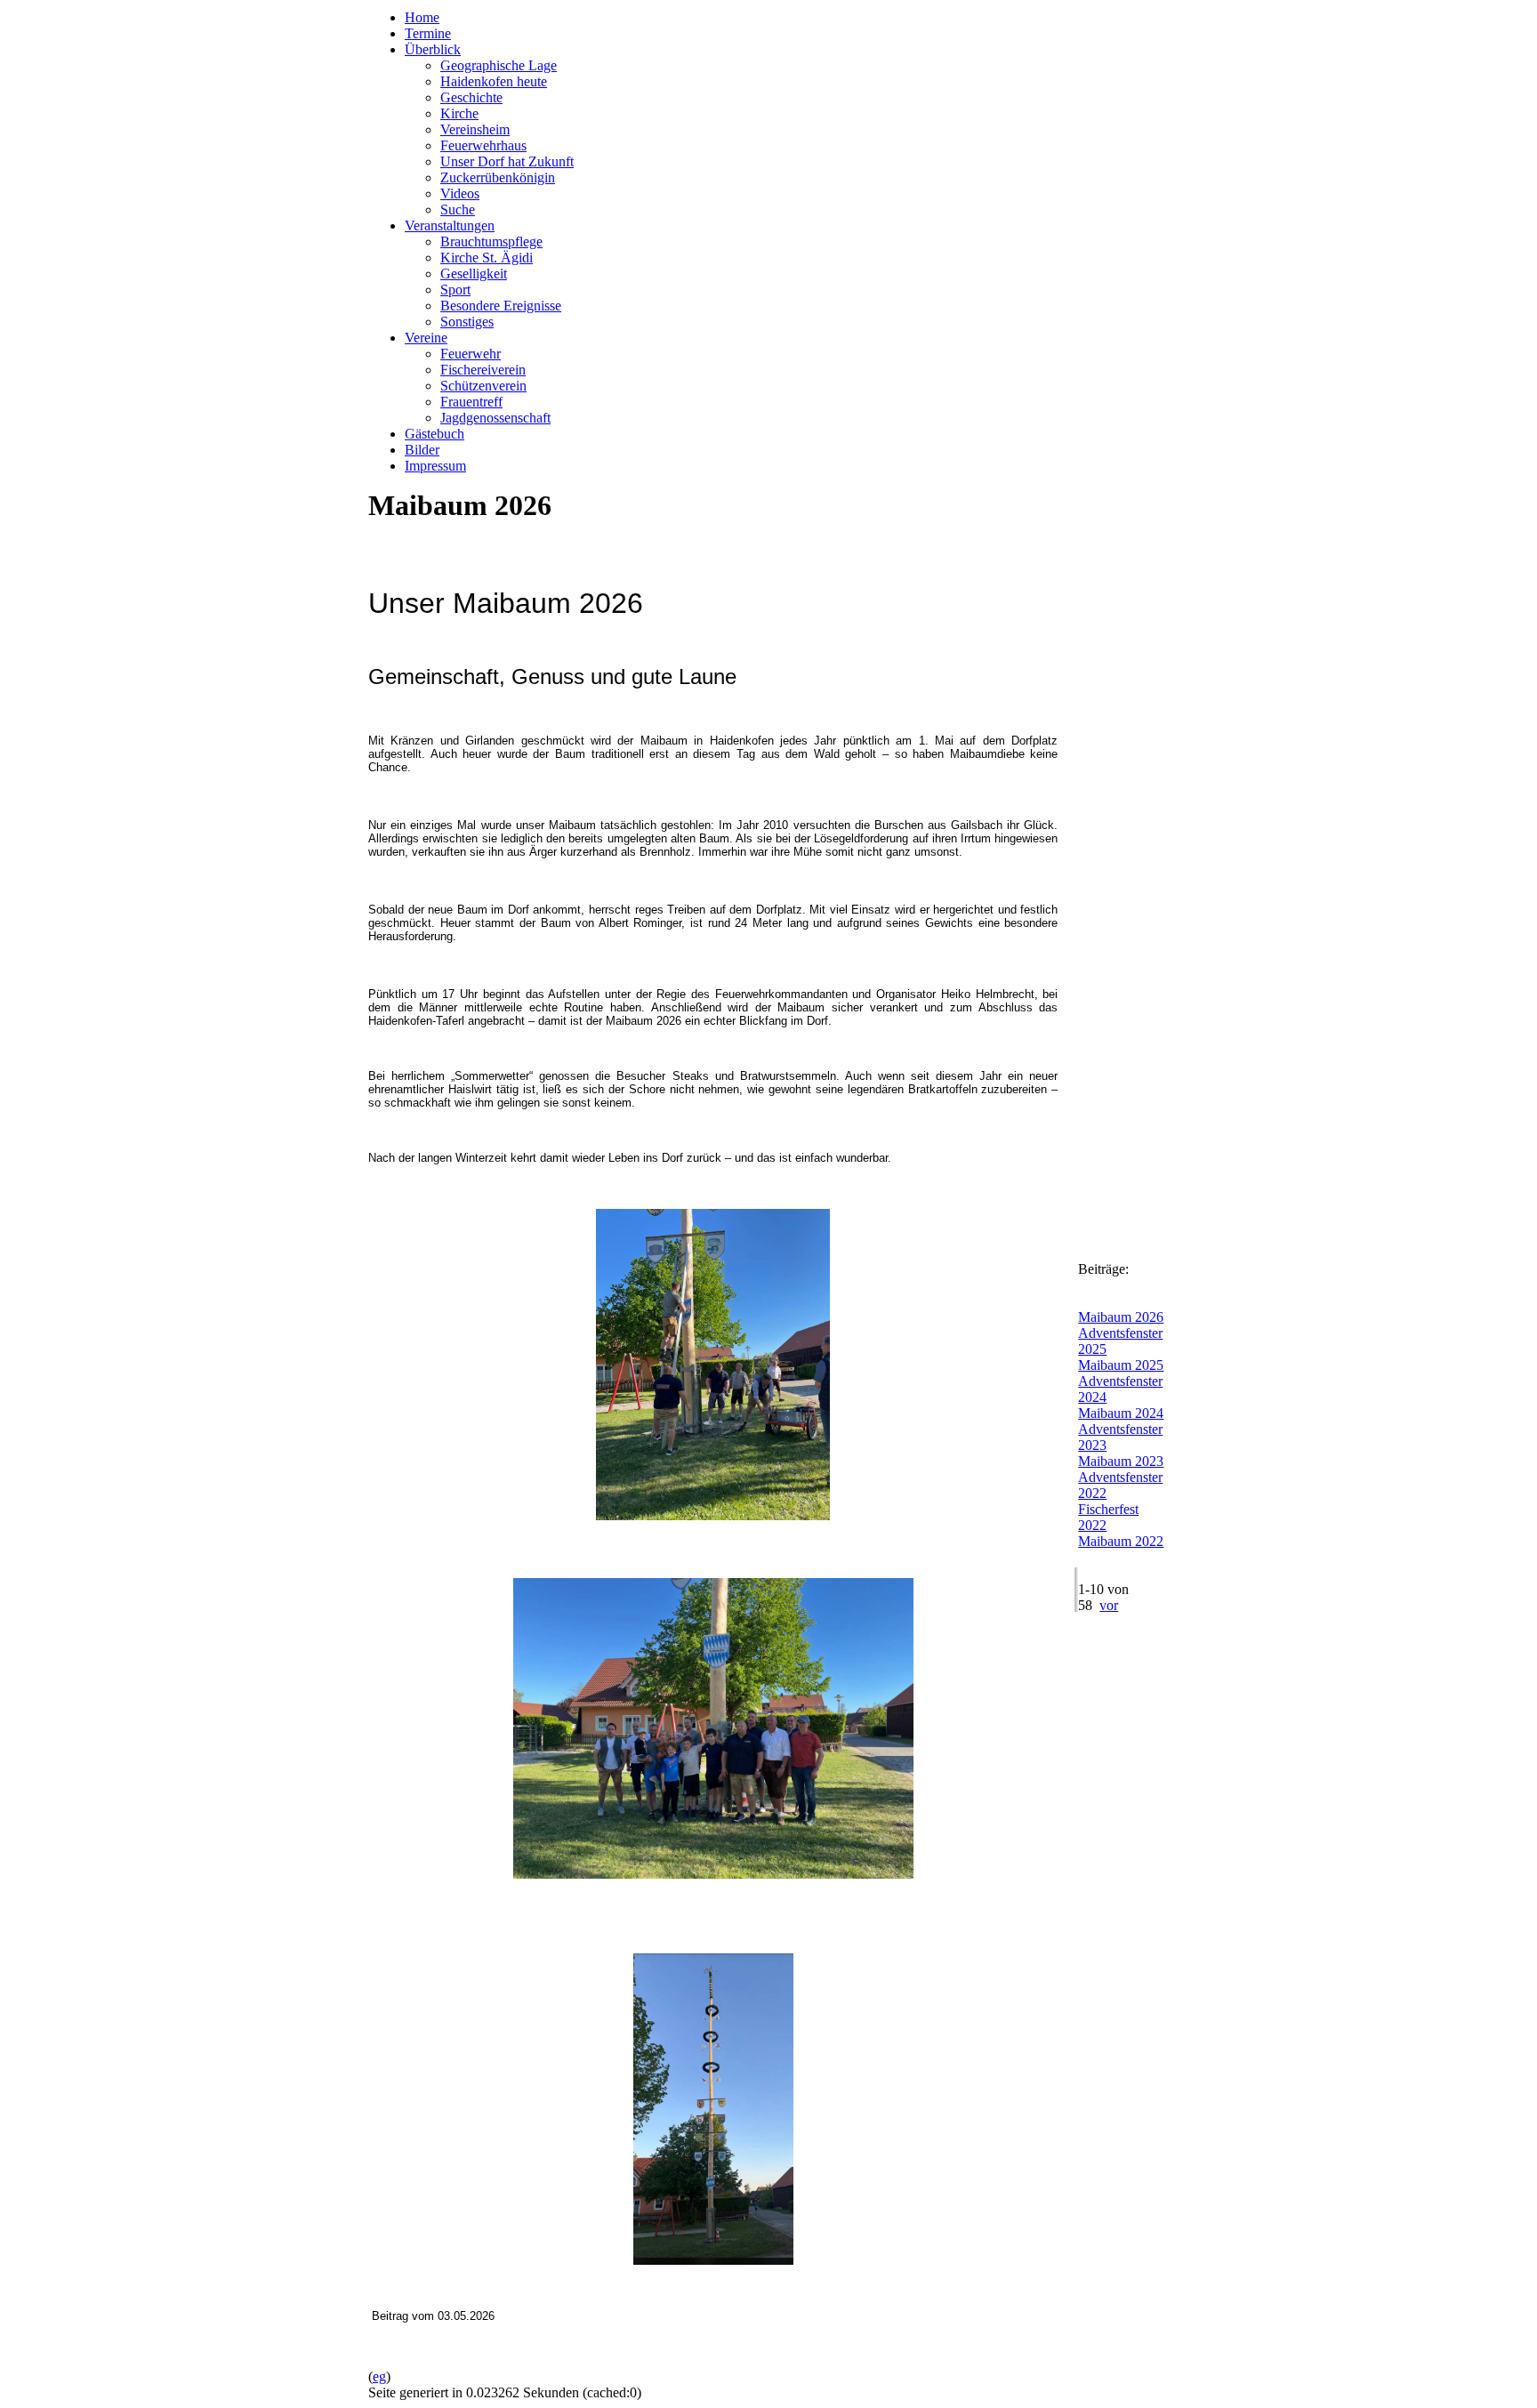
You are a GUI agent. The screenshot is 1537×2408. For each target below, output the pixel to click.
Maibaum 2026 (1121, 1317)
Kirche (459, 113)
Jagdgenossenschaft (495, 418)
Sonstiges (467, 322)
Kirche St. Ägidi (487, 258)
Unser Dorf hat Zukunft (507, 161)
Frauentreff (471, 402)
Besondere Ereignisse (501, 306)
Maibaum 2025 (1121, 1365)
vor (1109, 1605)
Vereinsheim (475, 129)
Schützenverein (483, 386)
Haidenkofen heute (494, 81)
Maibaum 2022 (1121, 1541)
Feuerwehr (471, 354)
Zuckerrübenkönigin (498, 177)
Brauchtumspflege (491, 242)
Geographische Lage (499, 65)
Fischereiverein (483, 370)
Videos (460, 193)
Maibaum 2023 (1121, 1461)
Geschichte (471, 97)
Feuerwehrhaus (483, 145)
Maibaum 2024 (1121, 1413)
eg (379, 2376)
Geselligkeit (474, 274)
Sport (455, 290)
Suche (458, 209)
